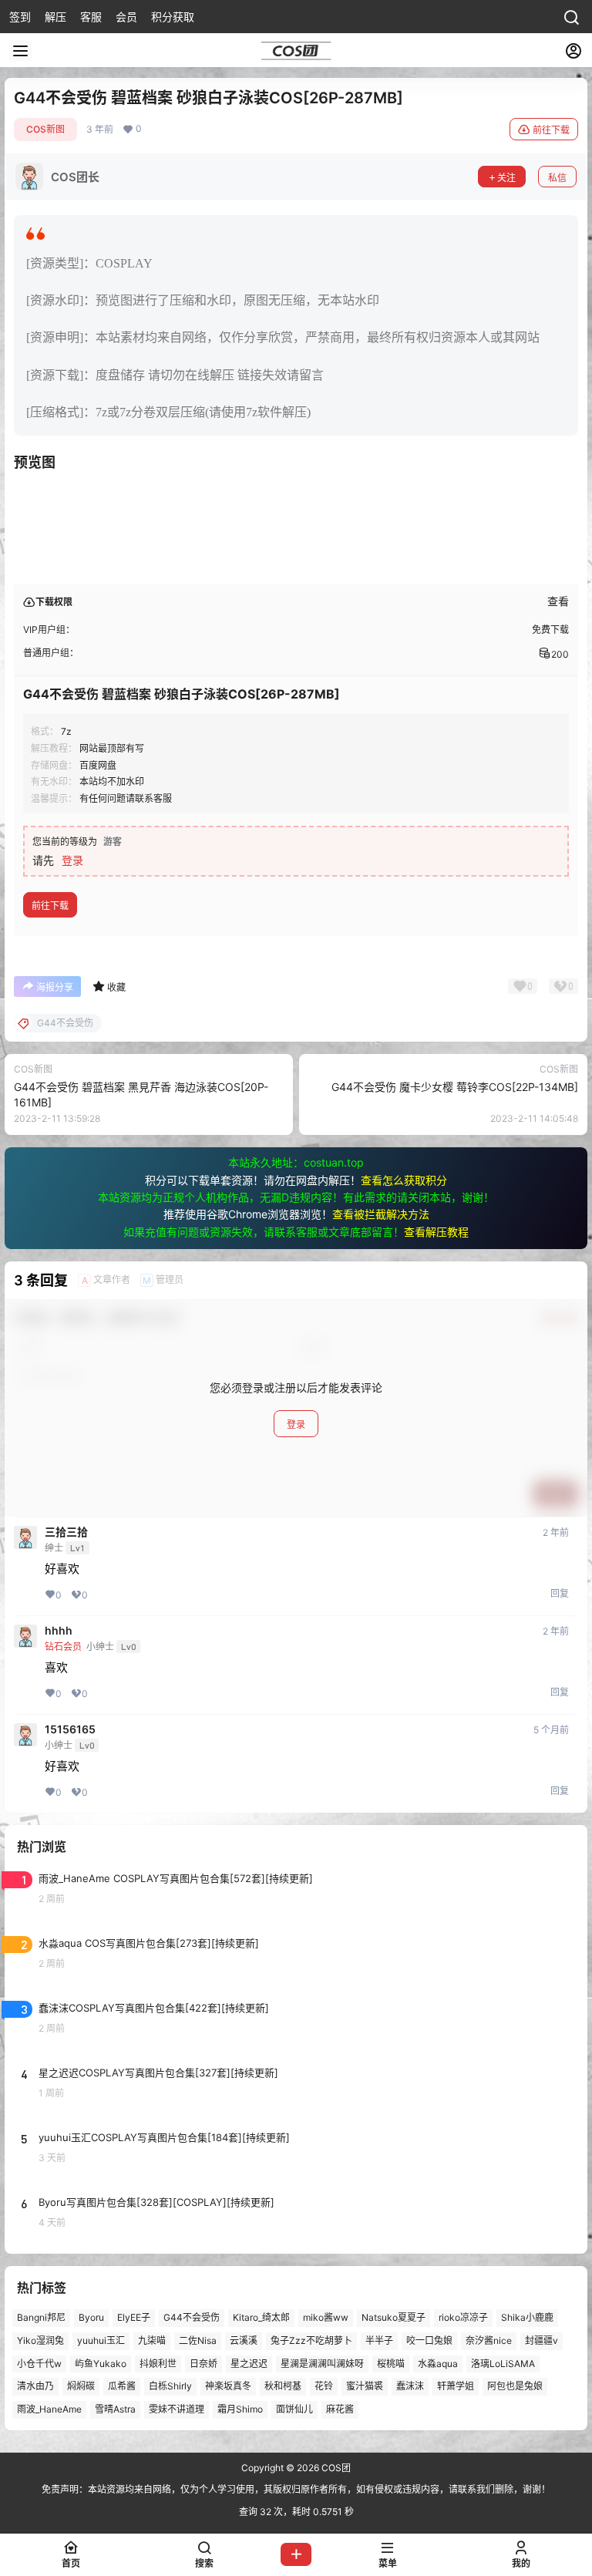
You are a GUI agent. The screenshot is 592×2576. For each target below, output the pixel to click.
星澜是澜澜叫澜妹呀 (322, 2364)
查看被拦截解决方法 (381, 1214)
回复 (560, 1593)
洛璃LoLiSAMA (503, 2364)
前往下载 (551, 130)
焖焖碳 (81, 2387)
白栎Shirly (170, 2387)
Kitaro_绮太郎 (261, 2317)
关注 (506, 178)
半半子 (379, 2340)
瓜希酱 (122, 2387)
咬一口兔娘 (429, 2340)
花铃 (324, 2387)
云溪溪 (244, 2340)
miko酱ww (326, 2317)
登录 (72, 860)
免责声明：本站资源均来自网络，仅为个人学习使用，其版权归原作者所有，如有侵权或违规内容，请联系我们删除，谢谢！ (296, 2489)
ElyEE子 (134, 2317)
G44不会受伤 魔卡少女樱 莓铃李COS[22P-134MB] (455, 1087)
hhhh (59, 1631)
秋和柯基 (283, 2387)
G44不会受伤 (192, 2317)
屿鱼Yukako (101, 2364)
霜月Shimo (240, 2410)
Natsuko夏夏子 (394, 2317)
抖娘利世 (158, 2364)
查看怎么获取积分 (404, 1180)
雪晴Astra (115, 2410)
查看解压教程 (436, 1232)
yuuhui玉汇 (101, 2340)
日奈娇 (203, 2364)
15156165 (70, 1729)
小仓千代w (39, 2364)
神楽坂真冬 (228, 2387)
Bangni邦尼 (41, 2317)
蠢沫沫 (410, 2387)
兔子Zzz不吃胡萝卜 (311, 2340)
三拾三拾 (66, 1532)
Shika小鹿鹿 (527, 2317)
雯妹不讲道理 (177, 2410)
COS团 (335, 2468)
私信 (557, 178)
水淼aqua (438, 2364)
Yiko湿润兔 (40, 2340)
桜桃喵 (391, 2364)
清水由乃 (35, 2387)
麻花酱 (340, 2410)
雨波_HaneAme (49, 2410)
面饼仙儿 (294, 2410)
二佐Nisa (198, 2340)
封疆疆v (542, 2340)
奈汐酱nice (489, 2340)
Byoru (91, 2317)
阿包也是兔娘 (515, 2387)
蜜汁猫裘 (365, 2387)
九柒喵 (152, 2340)
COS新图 (45, 129)
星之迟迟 (249, 2364)
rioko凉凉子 (463, 2317)
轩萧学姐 (456, 2387)
